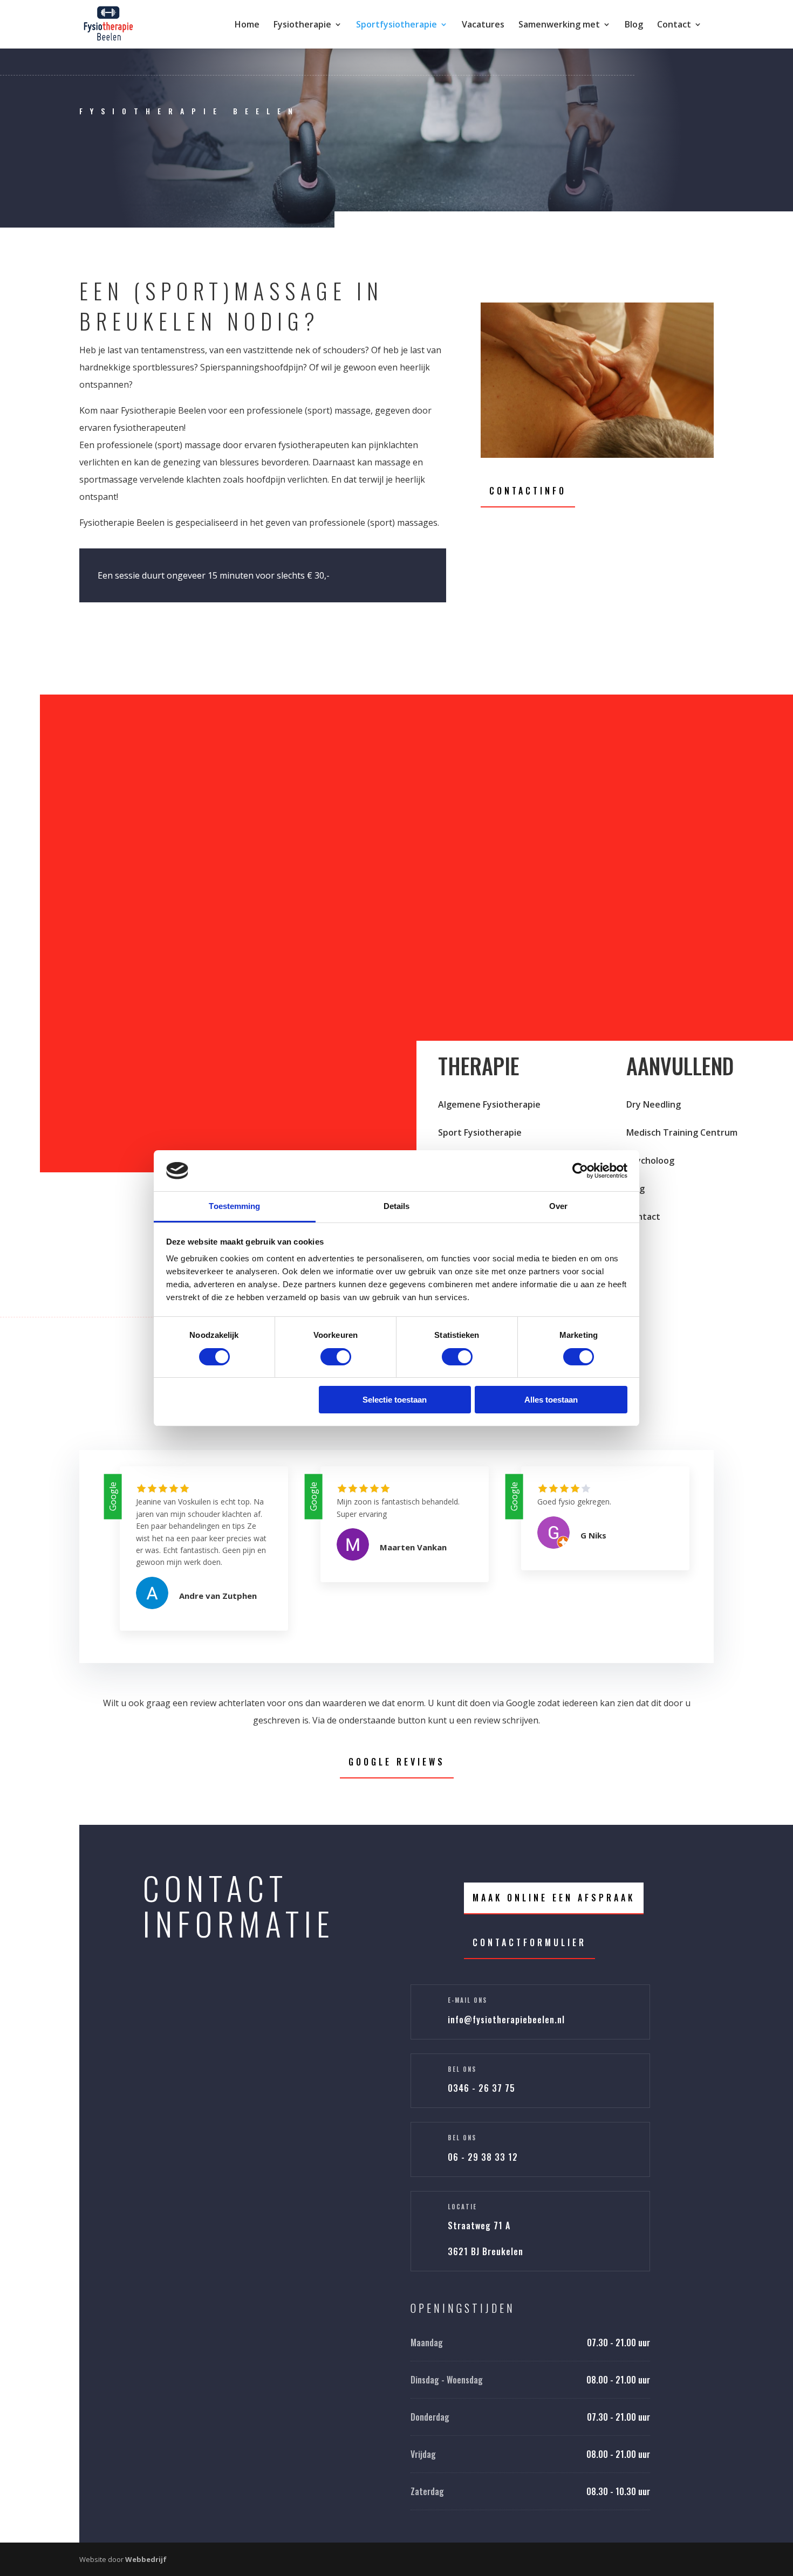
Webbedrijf (146, 2559)
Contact (674, 25)
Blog (634, 25)
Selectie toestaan (395, 1400)
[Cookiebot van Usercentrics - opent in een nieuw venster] (580, 1171)
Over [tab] (558, 1206)
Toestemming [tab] (234, 1206)
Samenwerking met (559, 25)
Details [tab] (397, 1206)
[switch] (336, 1357)
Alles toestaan (551, 1400)
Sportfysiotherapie (396, 25)
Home (247, 25)
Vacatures (483, 25)
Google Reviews (397, 1762)
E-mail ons (467, 2000)
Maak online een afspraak (554, 1898)
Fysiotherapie (302, 25)
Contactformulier (529, 1942)
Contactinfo (528, 491)
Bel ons (462, 2069)
